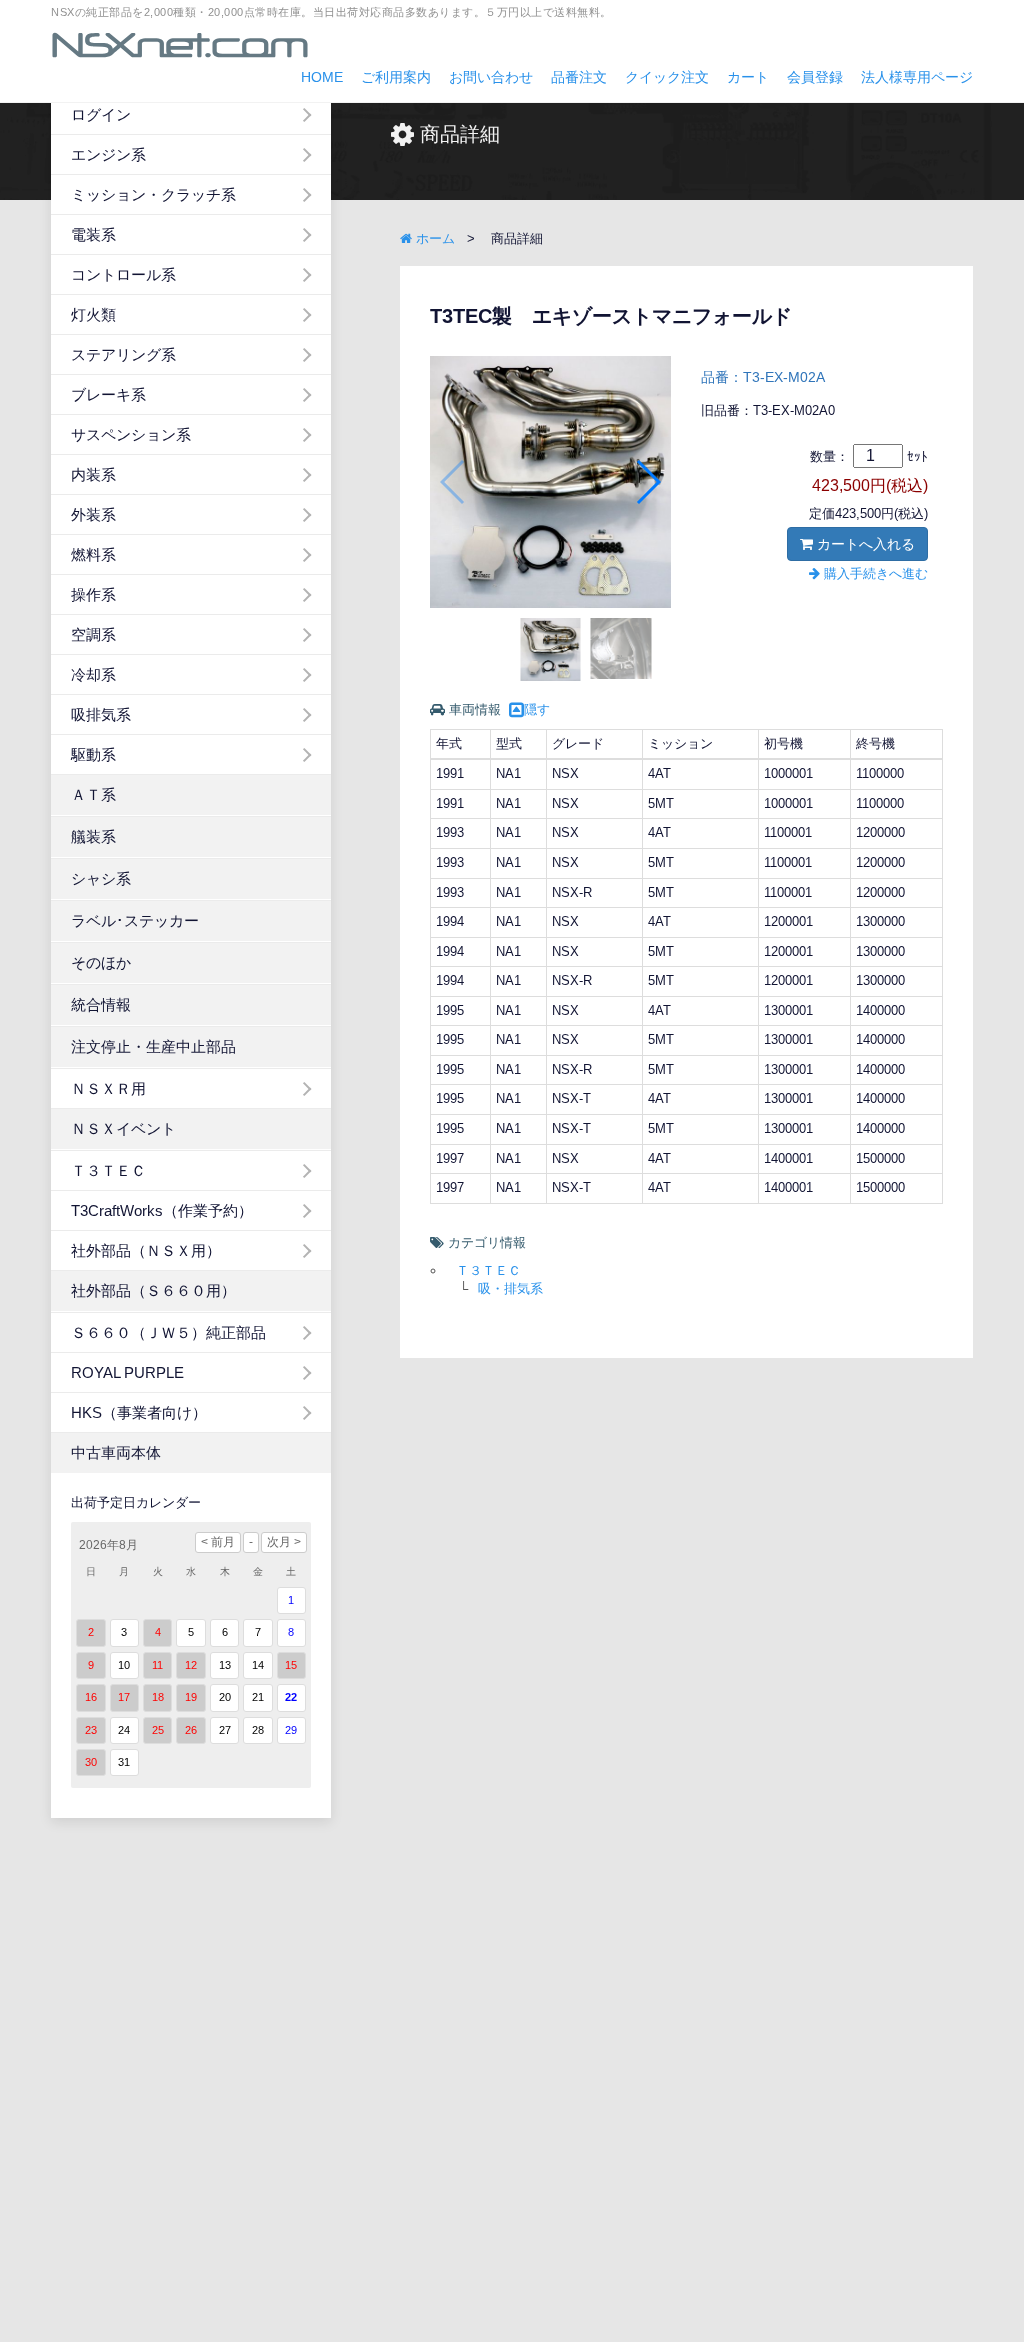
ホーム (433, 238)
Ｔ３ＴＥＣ (108, 1170)
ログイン (101, 114)
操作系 (93, 594)
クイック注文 (667, 77)
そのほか (101, 962)
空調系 (93, 634)
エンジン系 (108, 154)
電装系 (93, 234)
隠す (537, 709)
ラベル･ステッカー (135, 920)
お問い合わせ (491, 77)
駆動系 (93, 754)
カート (748, 77)
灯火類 (93, 314)
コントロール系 (123, 274)
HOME (322, 77)
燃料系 (93, 554)
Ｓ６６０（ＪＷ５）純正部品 (168, 1332)
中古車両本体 (116, 1452)
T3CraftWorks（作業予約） (162, 1210)
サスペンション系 (131, 434)
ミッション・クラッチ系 (153, 194)
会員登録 (815, 77)
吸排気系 (101, 714)
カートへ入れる (864, 544)
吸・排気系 (510, 1288)
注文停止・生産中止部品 (153, 1046)
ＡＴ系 (93, 794)
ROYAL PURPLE (127, 1372)
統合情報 (101, 1004)
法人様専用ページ (917, 77)
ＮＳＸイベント (123, 1128)
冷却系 (93, 674)
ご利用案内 (396, 77)
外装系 (93, 514)
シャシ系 (101, 878)
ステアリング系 (123, 354)
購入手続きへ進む (874, 573)
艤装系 (93, 836)
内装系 (93, 474)
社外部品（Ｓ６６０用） (153, 1290)
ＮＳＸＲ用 (108, 1088)
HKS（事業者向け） (139, 1412)
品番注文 (579, 77)
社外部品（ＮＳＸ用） (146, 1250)
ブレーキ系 (108, 394)
